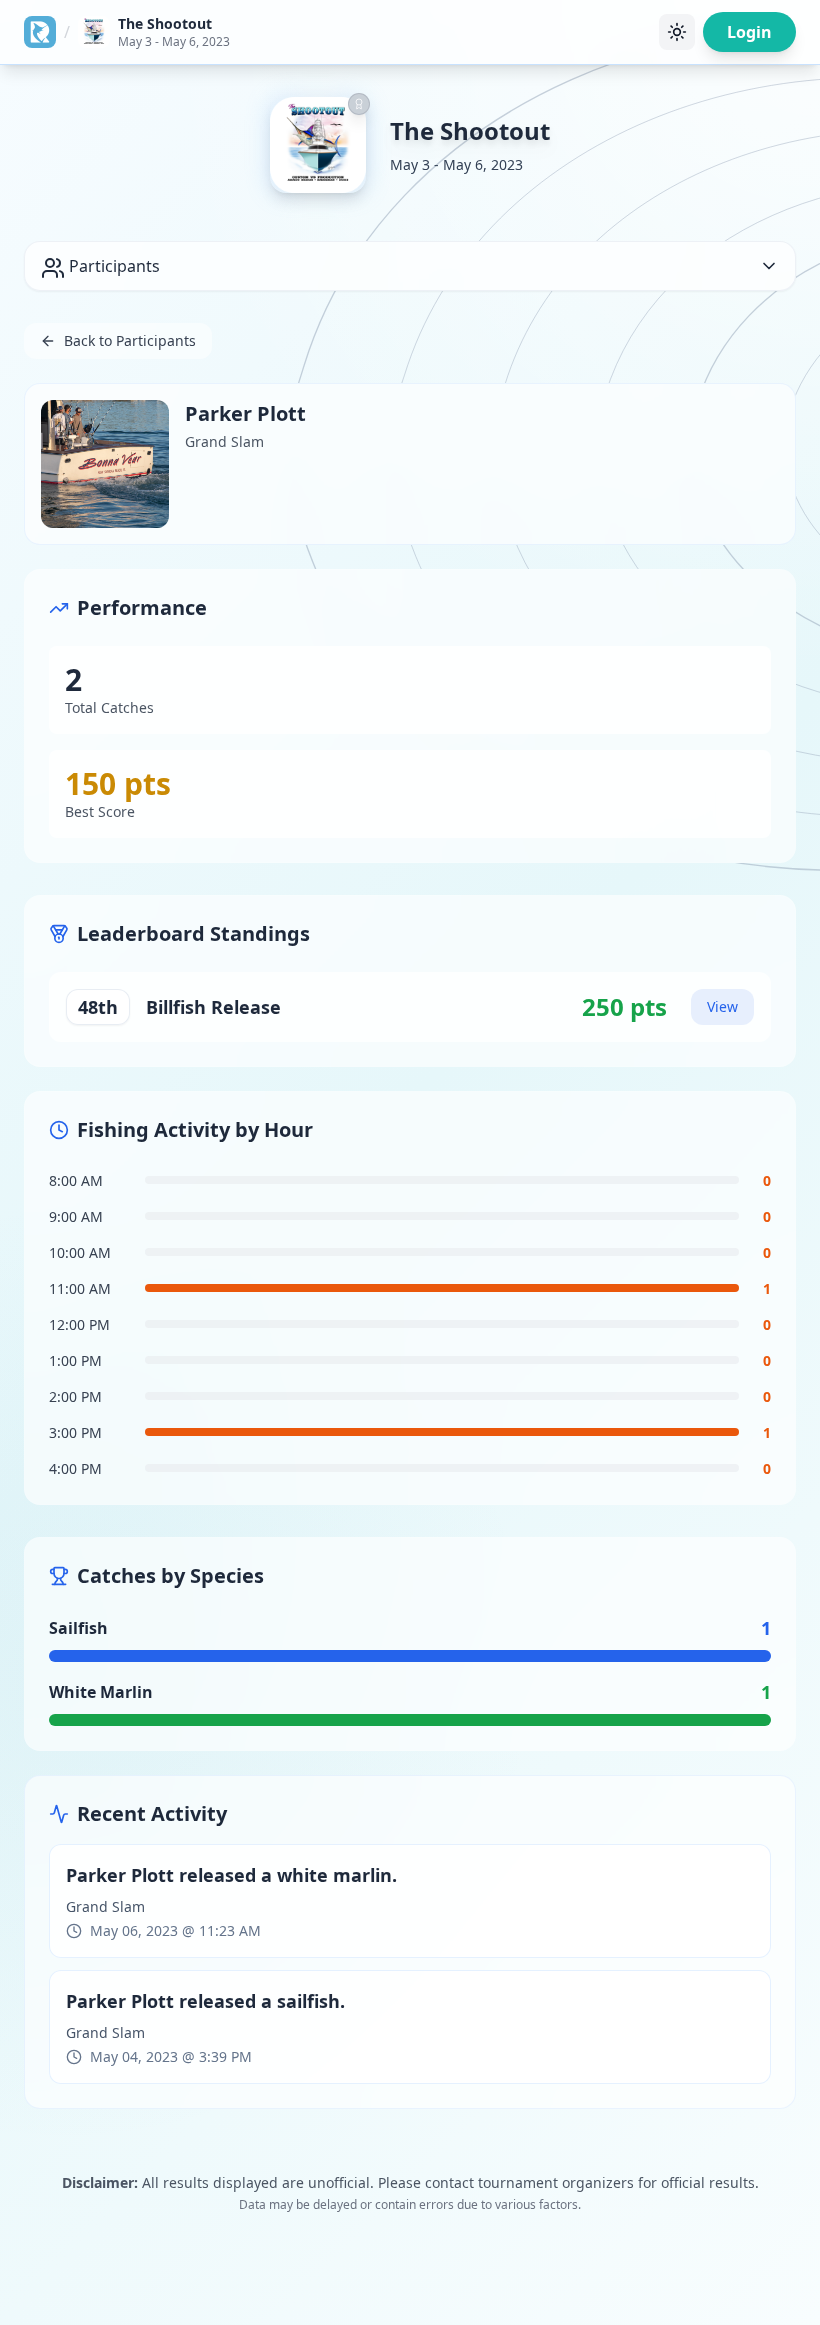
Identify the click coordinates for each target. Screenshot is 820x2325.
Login (749, 32)
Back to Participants (130, 340)
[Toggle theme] (677, 32)
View (722, 1006)
